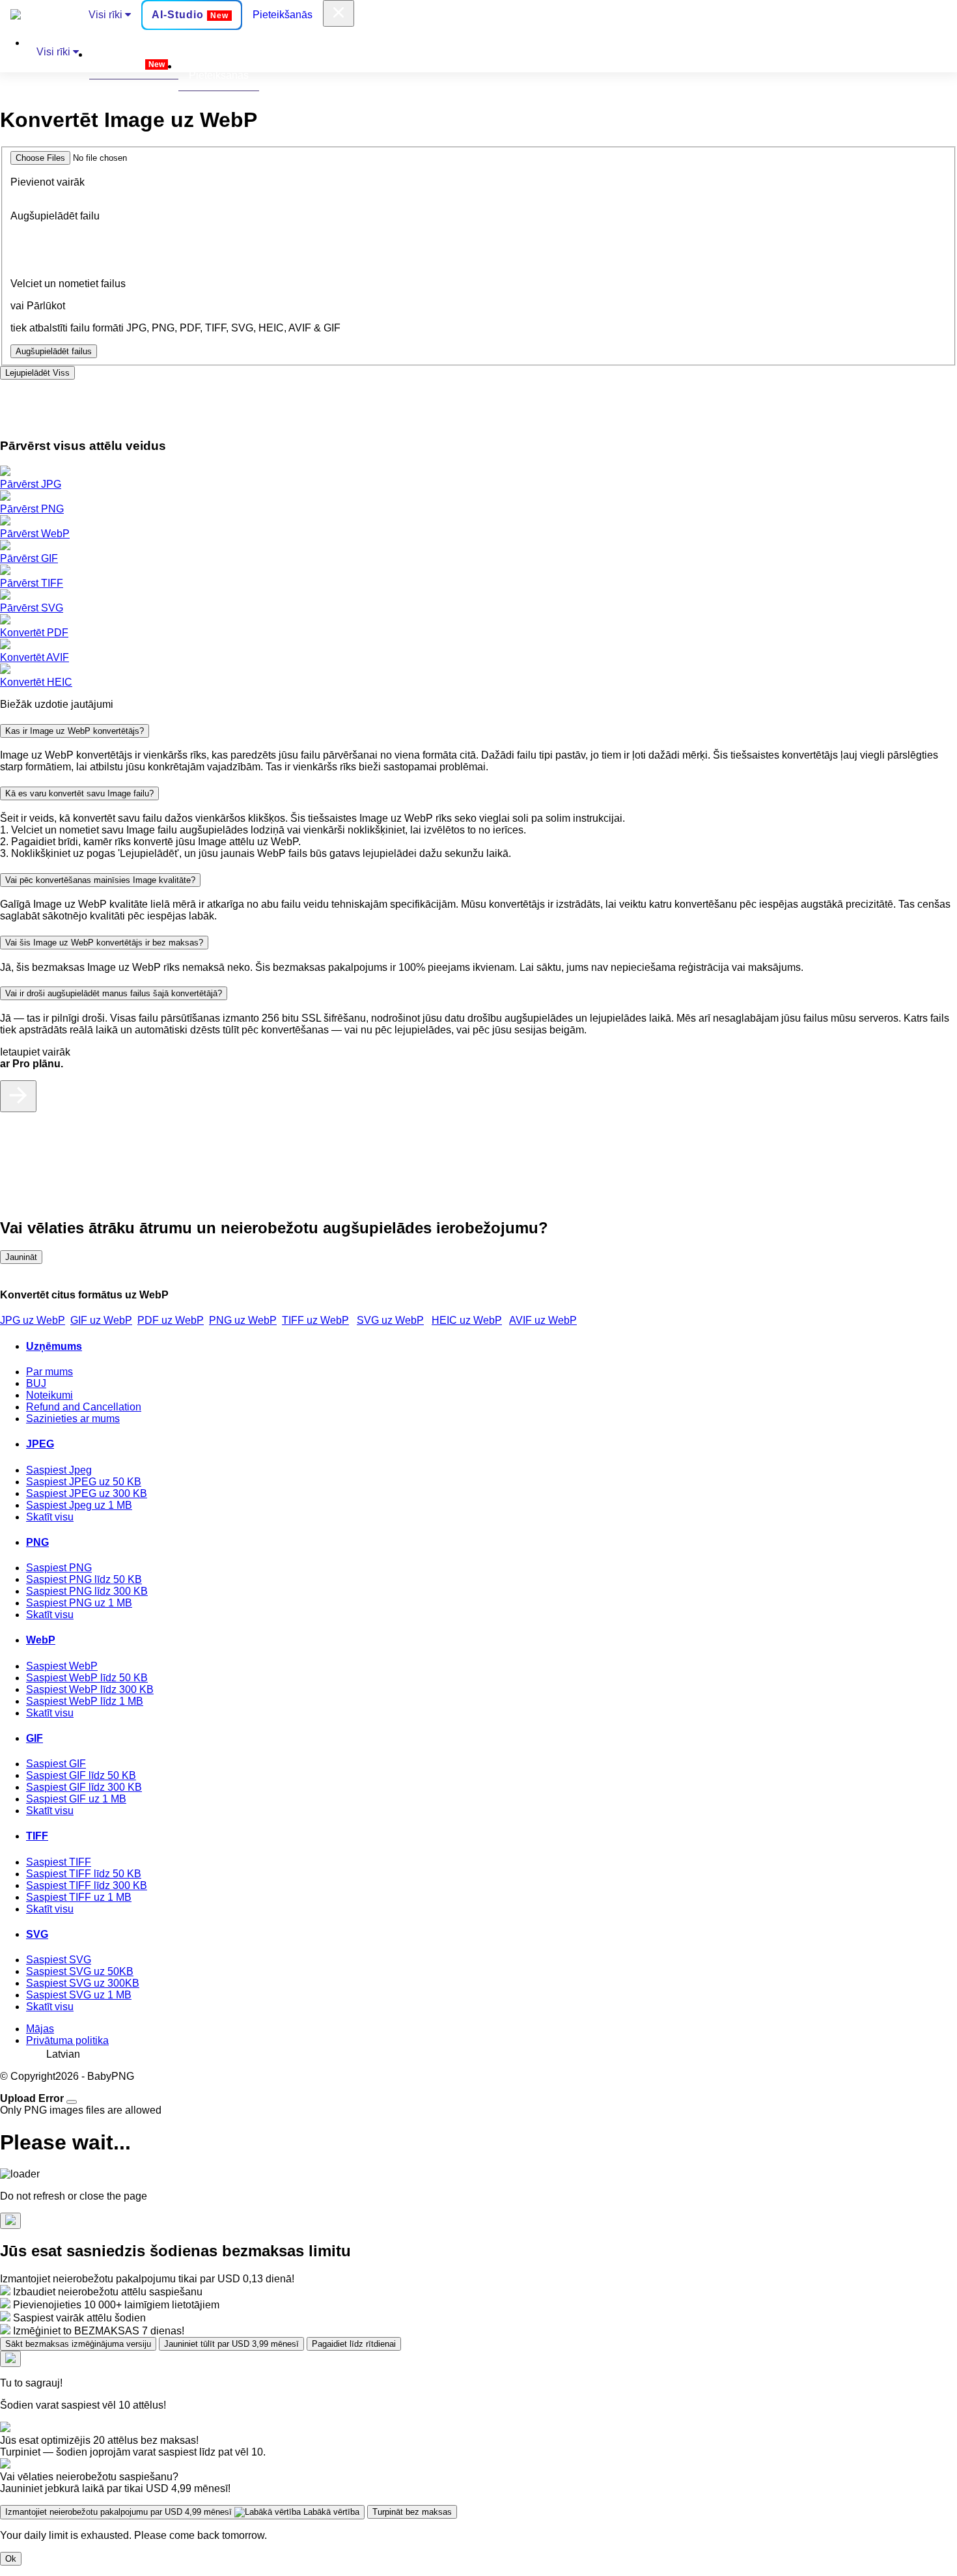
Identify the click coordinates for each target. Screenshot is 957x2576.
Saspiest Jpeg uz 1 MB (79, 1505)
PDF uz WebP (171, 1320)
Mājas (40, 2029)
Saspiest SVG (59, 1960)
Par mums (49, 1372)
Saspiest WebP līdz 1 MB (85, 1701)
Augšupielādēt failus (54, 351)
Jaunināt (21, 1257)
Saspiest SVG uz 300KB (83, 1983)
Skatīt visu (50, 1517)
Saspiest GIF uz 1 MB (76, 1799)
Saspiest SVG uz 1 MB (79, 1995)
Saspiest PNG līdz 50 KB (84, 1579)
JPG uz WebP (33, 1320)
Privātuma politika (67, 2040)
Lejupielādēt (37, 373)
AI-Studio (190, 15)
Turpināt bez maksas (412, 2512)
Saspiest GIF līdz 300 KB (84, 1787)
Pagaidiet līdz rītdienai (354, 2344)
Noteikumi (49, 1395)
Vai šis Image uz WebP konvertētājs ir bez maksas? (104, 943)
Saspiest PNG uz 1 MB (79, 1603)
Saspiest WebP (62, 1666)
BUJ (36, 1383)
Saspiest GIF (56, 1764)
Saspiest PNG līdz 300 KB (87, 1591)
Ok (11, 2559)
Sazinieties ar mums (73, 1419)
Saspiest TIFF (59, 1862)
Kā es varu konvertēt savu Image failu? (79, 793)
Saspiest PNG (59, 1568)
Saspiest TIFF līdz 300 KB (87, 1885)
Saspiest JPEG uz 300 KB (87, 1493)
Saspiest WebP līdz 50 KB (87, 1678)
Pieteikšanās (283, 15)
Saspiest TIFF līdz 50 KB (84, 1874)
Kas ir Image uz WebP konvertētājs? (75, 731)
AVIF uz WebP (543, 1320)
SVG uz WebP (390, 1320)
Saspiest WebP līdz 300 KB (90, 1689)
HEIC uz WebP (467, 1320)
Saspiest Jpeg (59, 1470)
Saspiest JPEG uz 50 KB (84, 1482)
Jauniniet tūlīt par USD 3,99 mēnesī (231, 2344)
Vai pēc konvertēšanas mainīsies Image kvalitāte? (100, 880)
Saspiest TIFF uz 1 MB (79, 1897)
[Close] (72, 2102)
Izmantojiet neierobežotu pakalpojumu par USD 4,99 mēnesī (182, 2512)
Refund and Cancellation (84, 1407)
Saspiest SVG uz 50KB (80, 1971)
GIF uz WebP (101, 1320)
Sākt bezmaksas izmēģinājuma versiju (78, 2344)
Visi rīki (107, 15)
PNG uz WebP (243, 1320)
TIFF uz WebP (315, 1320)
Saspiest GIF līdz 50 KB (81, 1775)
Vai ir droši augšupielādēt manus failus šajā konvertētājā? (114, 993)
